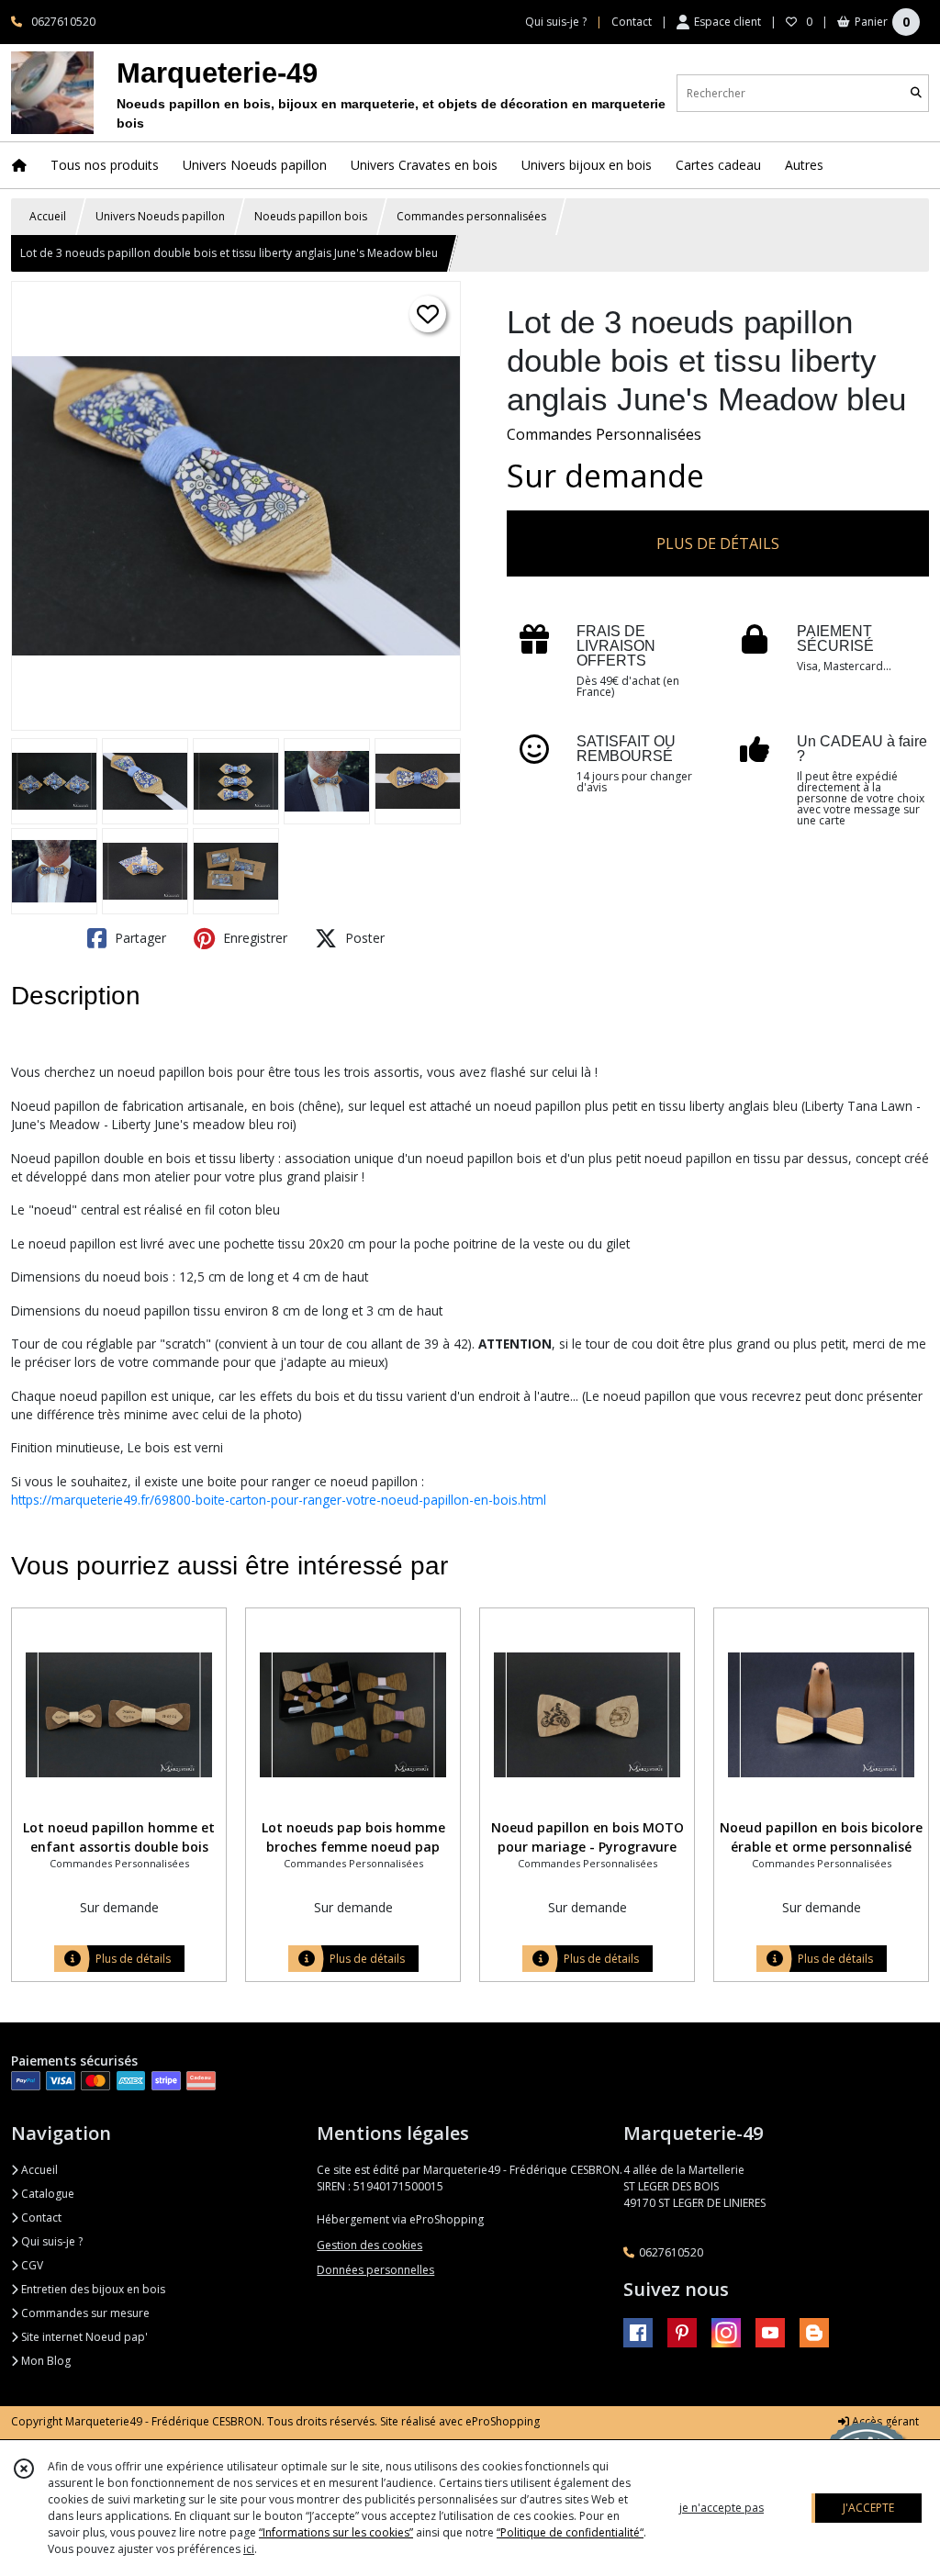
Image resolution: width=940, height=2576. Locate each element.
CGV (31, 2265)
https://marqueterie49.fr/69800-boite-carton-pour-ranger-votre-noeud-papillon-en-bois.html (279, 1500)
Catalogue (46, 2194)
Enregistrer (253, 938)
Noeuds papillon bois (311, 216)
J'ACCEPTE (868, 2508)
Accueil (48, 216)
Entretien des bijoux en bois (92, 2289)
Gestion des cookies (369, 2245)
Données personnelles (375, 2270)
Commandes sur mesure (84, 2313)
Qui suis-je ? (50, 2241)
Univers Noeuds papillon (160, 216)
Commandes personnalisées (471, 216)
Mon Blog (45, 2361)
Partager (139, 938)
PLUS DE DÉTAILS (718, 543)
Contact (632, 22)
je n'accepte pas (722, 2508)
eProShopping (503, 2421)
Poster (363, 938)
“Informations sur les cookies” (336, 2532)
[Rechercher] (916, 93)
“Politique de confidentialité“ (570, 2532)
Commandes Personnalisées (604, 434)
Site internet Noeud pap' (83, 2337)
